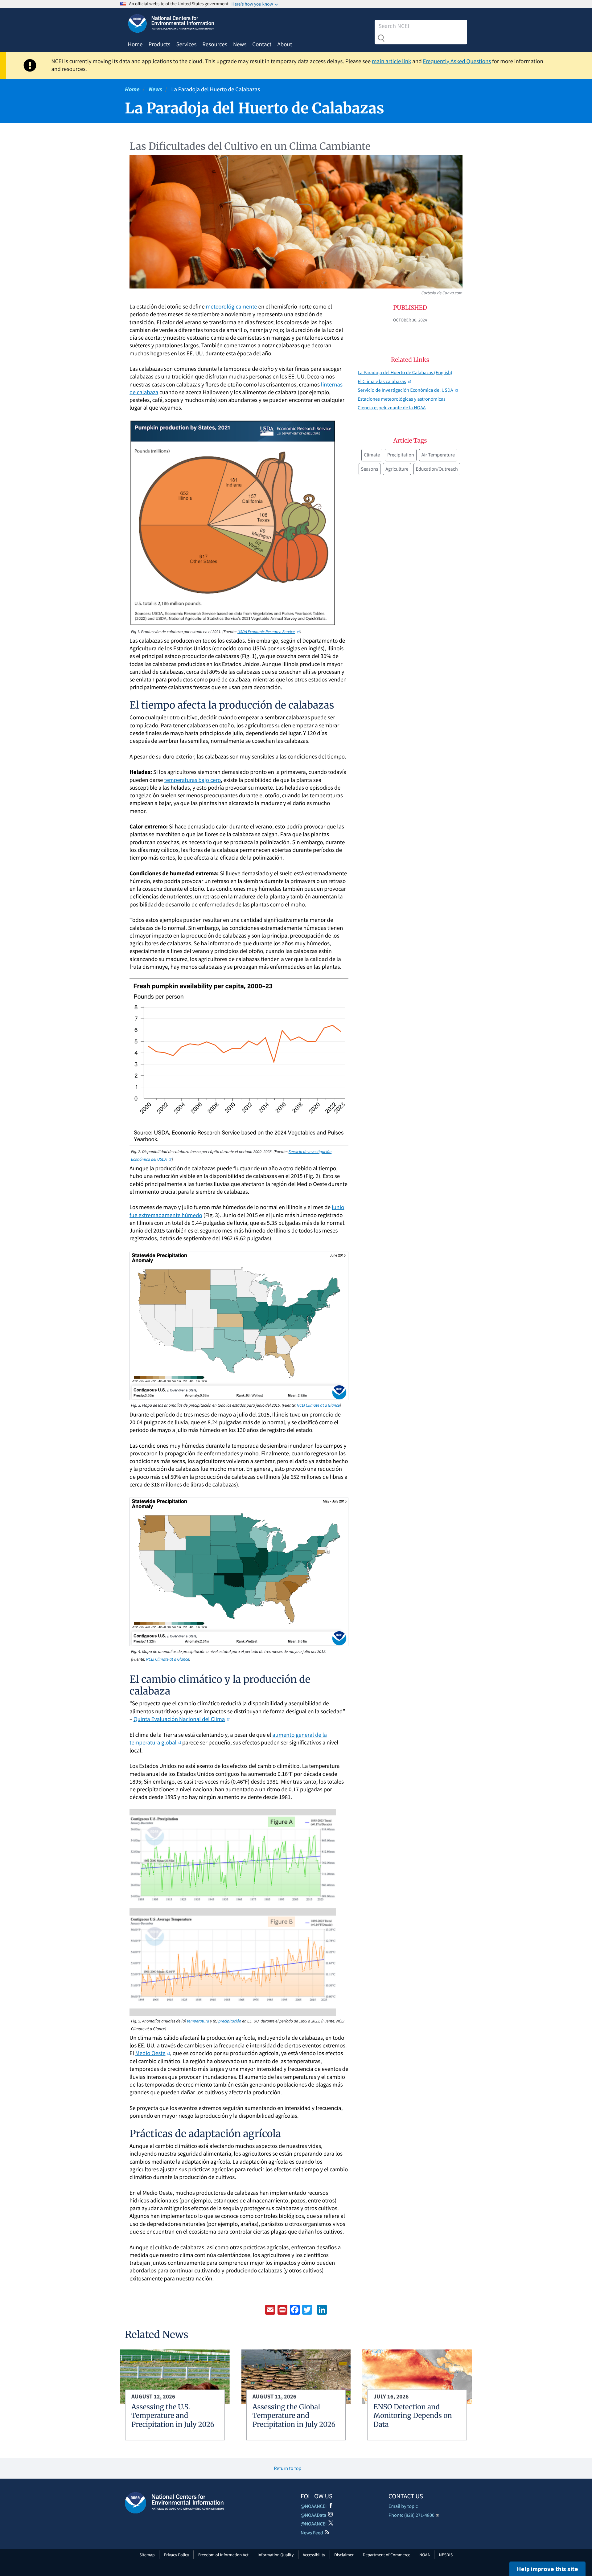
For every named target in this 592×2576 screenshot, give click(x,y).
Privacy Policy (176, 2555)
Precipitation (401, 455)
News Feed (312, 2533)
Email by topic (403, 2506)
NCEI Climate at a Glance (318, 1405)
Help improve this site (547, 2569)
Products (159, 44)
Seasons (370, 469)
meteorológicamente (232, 307)
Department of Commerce (386, 2555)
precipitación (230, 2021)
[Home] (174, 2503)
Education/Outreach (437, 469)
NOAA (425, 2555)
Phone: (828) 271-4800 (411, 2515)
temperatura (198, 2021)
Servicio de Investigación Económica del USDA (405, 390)
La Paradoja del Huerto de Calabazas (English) (405, 373)
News (240, 44)
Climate (372, 455)
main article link (392, 61)
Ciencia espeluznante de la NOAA (392, 408)
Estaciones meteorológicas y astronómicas (402, 399)
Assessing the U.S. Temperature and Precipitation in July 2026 (173, 2416)
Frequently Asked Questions (457, 61)
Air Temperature (438, 455)
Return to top (288, 2468)
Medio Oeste (150, 2053)
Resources (215, 44)
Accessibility (314, 2555)
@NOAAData (313, 2515)
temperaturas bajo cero (192, 780)
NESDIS (446, 2555)
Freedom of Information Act (223, 2555)
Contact (262, 44)
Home (135, 44)
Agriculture (397, 469)
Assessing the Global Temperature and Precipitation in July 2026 (294, 2416)
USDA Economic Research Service (266, 632)
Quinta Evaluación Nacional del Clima (179, 1719)
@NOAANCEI (314, 2506)
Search (381, 38)
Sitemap (147, 2555)
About (285, 44)
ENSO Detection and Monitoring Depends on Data (413, 2416)
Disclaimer (344, 2555)
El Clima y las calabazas (382, 382)
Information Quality (276, 2555)
